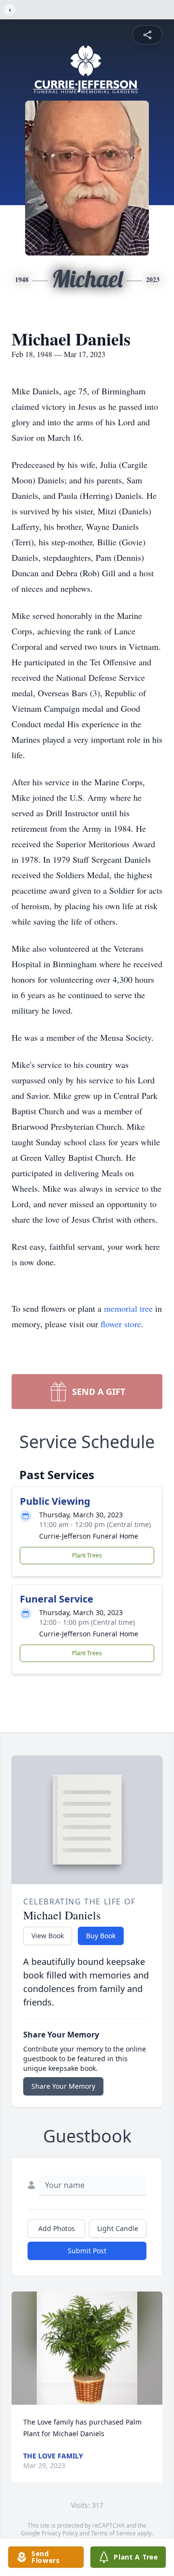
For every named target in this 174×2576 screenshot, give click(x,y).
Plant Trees (87, 1555)
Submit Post (87, 2251)
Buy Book (101, 1936)
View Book (48, 1936)
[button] (87, 2348)
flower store (121, 1324)
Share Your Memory (63, 2086)
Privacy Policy (60, 2533)
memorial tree (128, 1308)
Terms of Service (113, 2533)
